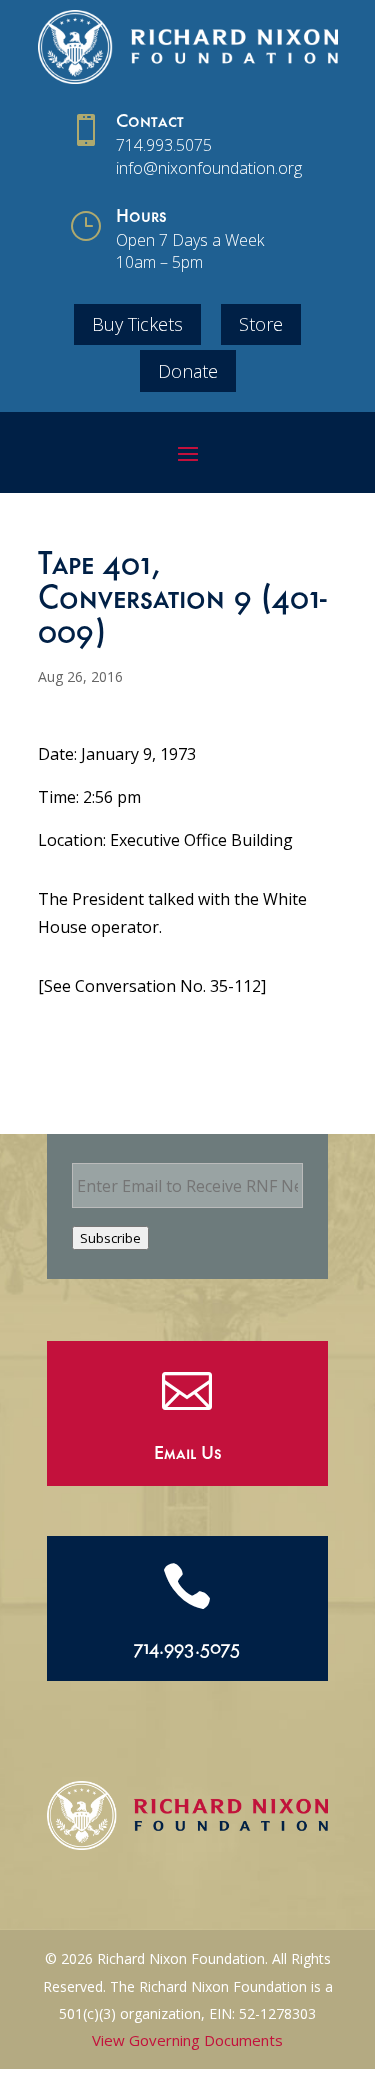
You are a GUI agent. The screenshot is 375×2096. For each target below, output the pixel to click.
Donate (188, 371)
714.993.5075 (164, 145)
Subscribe (110, 1238)
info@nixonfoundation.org (209, 168)
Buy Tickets (137, 324)
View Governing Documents (187, 2040)
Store (261, 324)
